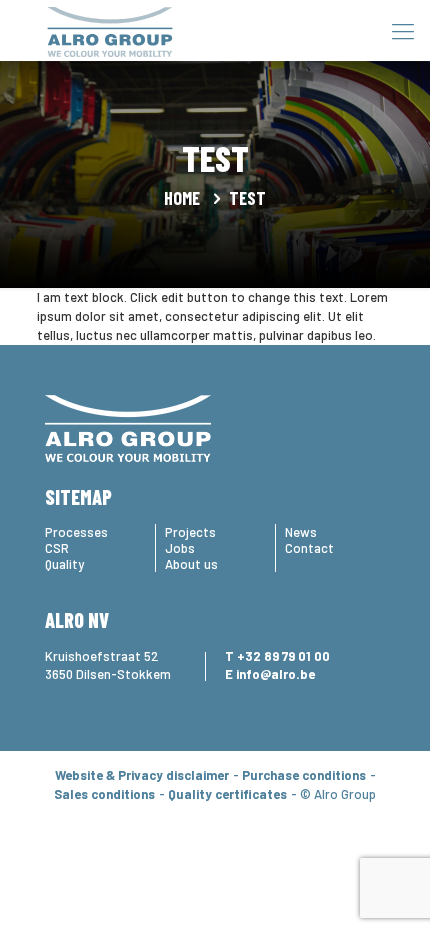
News (301, 532)
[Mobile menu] (403, 30)
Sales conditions (104, 794)
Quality (64, 564)
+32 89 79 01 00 (283, 656)
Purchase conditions (304, 775)
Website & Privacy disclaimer (142, 775)
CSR (57, 548)
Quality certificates (227, 794)
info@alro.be (275, 674)
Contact (309, 548)
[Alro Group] (110, 30)
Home (182, 198)
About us (191, 564)
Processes (76, 532)
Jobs (180, 548)
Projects (190, 532)
